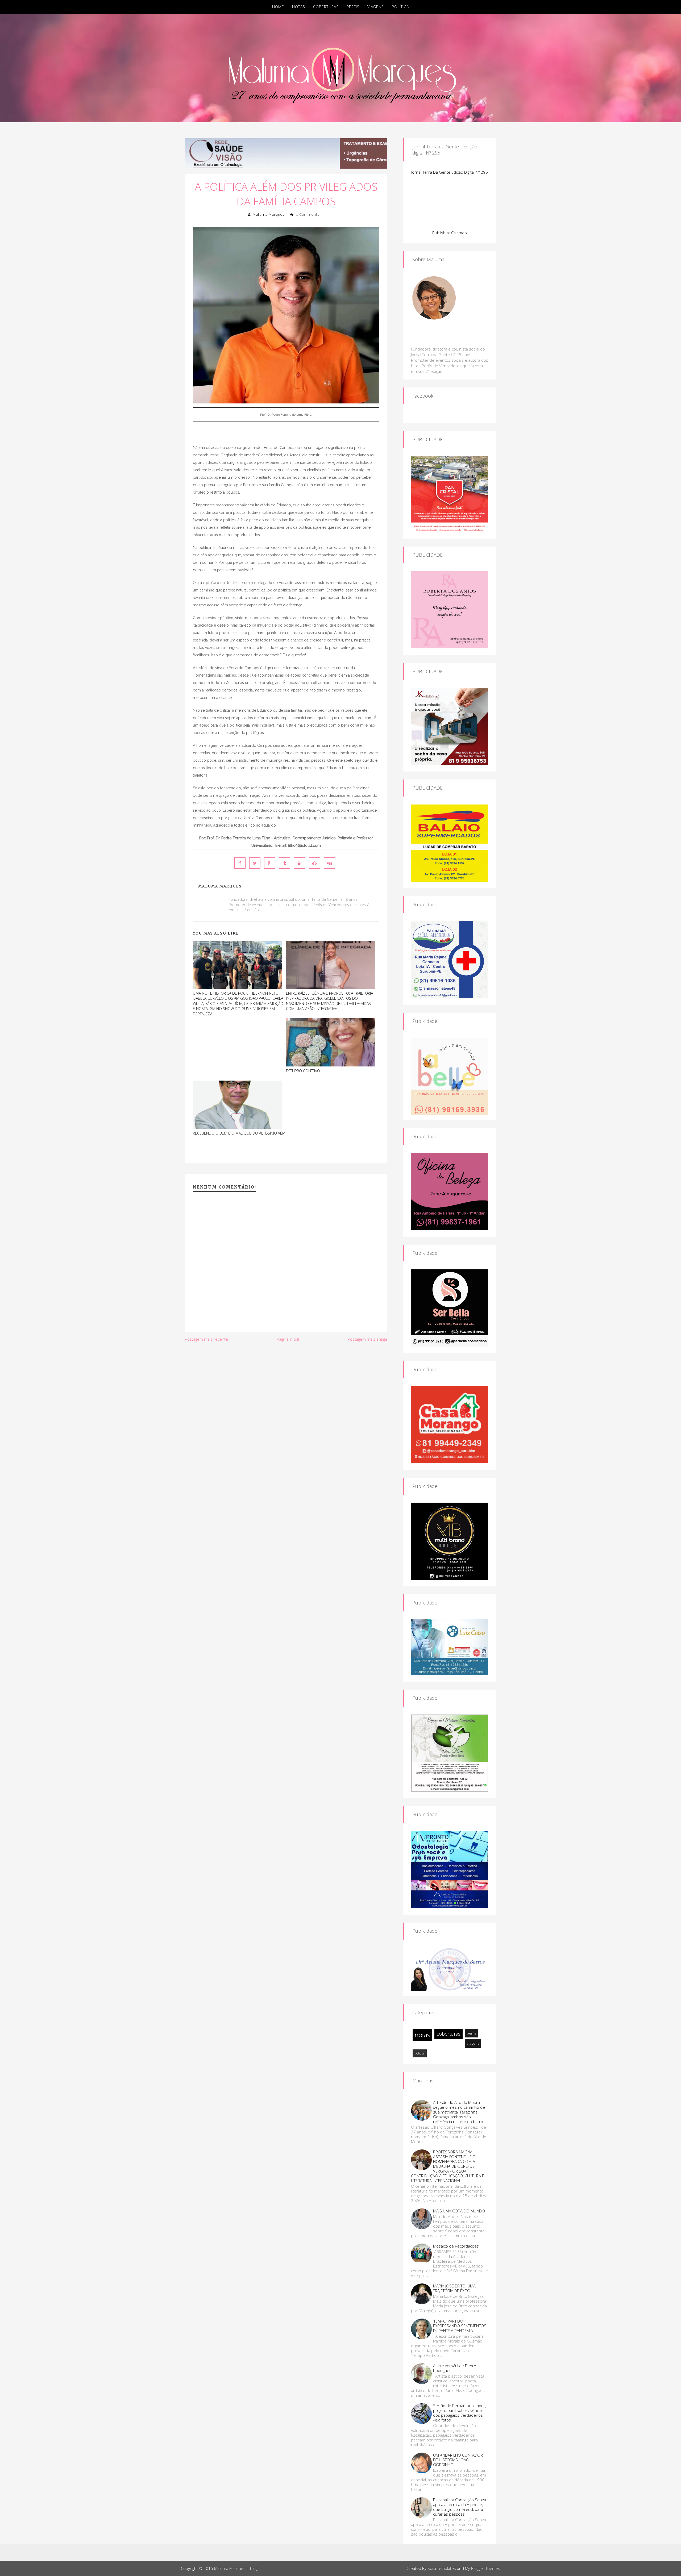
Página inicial (288, 1339)
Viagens (376, 7)
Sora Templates (442, 2568)
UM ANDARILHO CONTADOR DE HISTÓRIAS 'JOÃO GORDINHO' (458, 2460)
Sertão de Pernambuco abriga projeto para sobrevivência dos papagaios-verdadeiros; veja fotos (460, 2413)
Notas (299, 7)
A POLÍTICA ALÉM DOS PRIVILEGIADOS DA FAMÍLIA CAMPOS (286, 194)
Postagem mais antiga (367, 1339)
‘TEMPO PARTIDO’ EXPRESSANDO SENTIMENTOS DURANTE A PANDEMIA (460, 2326)
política (420, 2053)
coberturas (449, 2034)
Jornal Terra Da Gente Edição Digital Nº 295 (450, 172)
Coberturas (326, 7)
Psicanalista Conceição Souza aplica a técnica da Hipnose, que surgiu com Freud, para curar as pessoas (460, 2507)
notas (422, 2035)
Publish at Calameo (450, 233)
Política (400, 7)
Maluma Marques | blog (236, 2568)
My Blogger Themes (483, 2568)
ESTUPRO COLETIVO (303, 1071)
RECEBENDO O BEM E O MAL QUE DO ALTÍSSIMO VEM (239, 1133)
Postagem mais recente (206, 1339)
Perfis (353, 7)
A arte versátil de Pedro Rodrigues (455, 2368)
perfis (471, 2033)
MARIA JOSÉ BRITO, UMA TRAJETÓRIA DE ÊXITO (454, 2288)
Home (278, 7)
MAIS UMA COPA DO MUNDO (459, 2211)
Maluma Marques (269, 214)
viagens (473, 2043)
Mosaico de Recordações (456, 2246)
